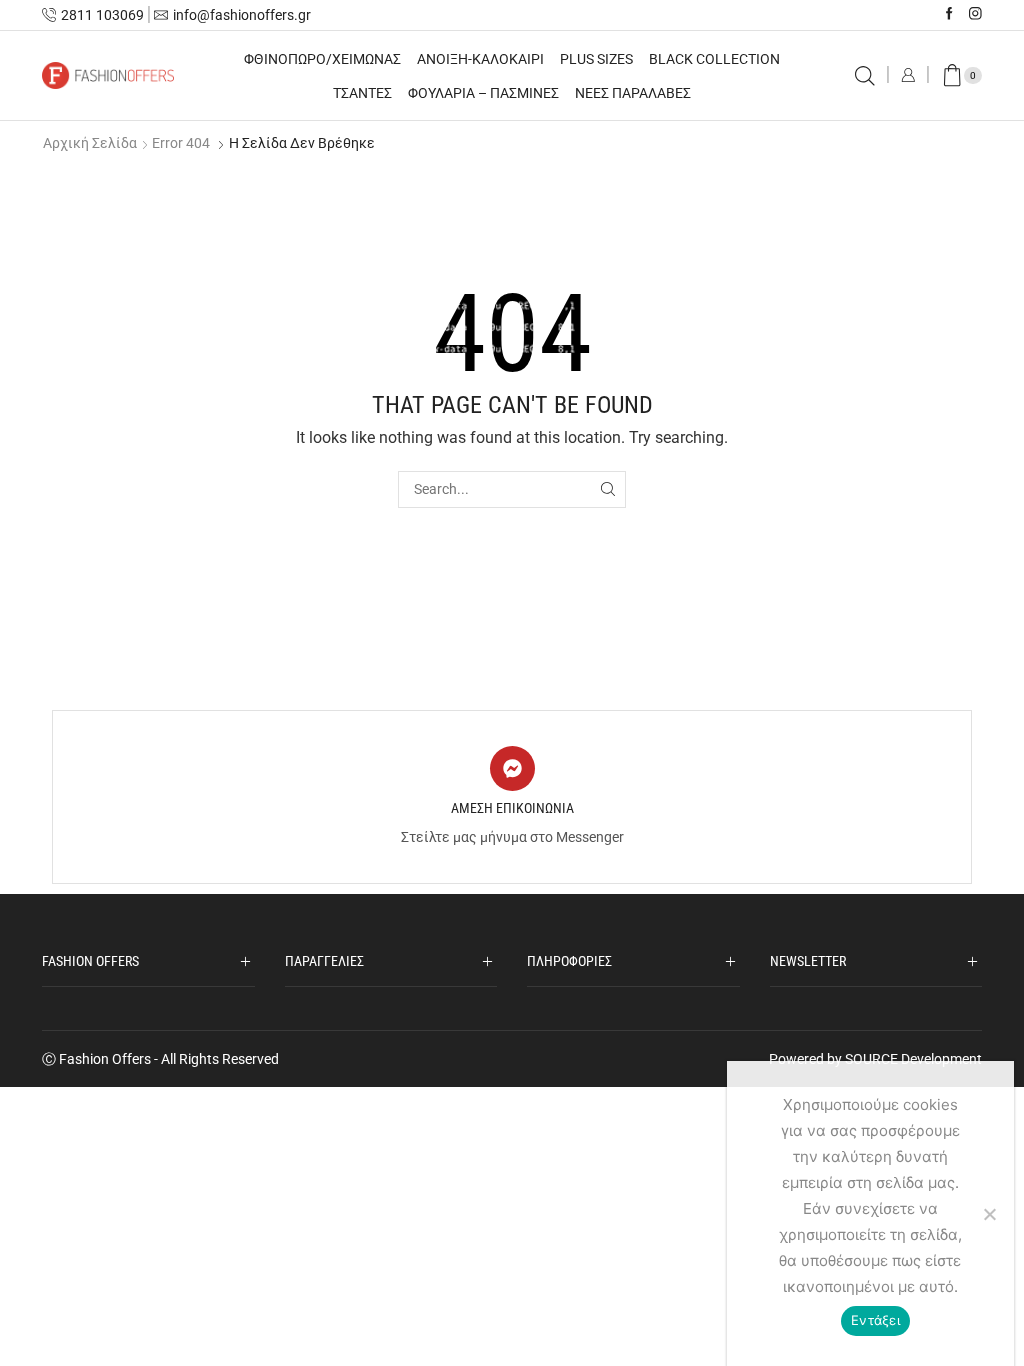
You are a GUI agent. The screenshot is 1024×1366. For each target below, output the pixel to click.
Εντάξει (875, 1320)
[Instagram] (975, 14)
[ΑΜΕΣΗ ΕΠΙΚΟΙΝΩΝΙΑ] (512, 768)
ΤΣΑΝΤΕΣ (362, 93)
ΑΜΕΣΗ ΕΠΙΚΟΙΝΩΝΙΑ (512, 808)
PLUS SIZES (596, 59)
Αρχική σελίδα (90, 143)
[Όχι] (989, 1214)
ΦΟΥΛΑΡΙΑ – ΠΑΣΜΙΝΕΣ (483, 93)
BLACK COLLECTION (714, 59)
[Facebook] (949, 14)
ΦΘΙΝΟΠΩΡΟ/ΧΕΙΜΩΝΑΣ (322, 59)
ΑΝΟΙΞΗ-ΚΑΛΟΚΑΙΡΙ (480, 59)
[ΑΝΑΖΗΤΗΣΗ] (607, 489)
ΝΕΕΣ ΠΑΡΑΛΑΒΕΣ (633, 93)
